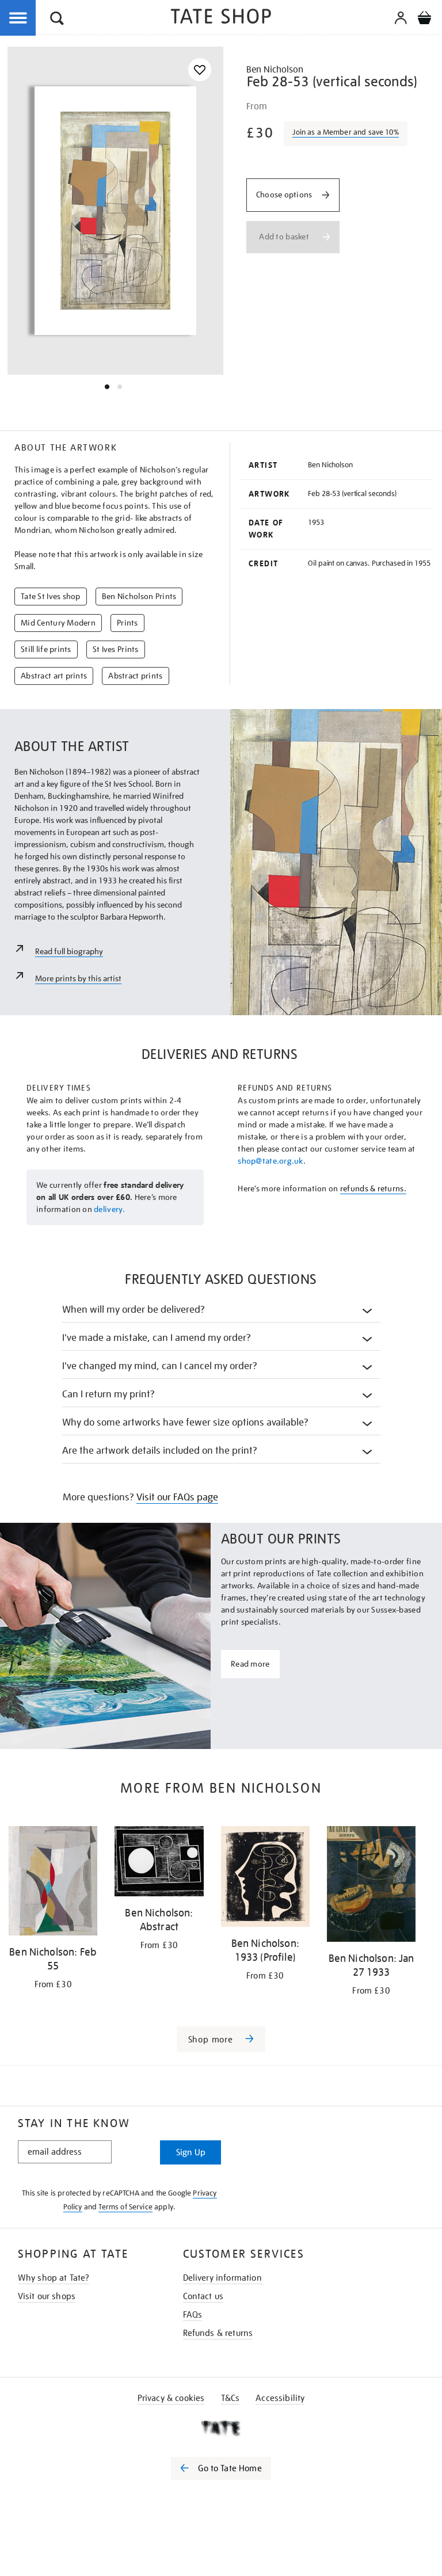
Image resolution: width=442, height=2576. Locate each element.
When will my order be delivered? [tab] (134, 1310)
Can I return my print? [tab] (108, 1394)
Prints (127, 623)
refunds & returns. (373, 1188)
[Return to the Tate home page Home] (221, 18)
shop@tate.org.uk (270, 1161)
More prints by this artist (78, 978)
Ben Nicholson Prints (139, 596)
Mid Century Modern (58, 623)
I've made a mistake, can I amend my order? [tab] (157, 1338)
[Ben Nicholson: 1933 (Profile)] (265, 1878)
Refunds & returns (218, 2333)
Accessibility (280, 2398)
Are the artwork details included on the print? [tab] (160, 1451)
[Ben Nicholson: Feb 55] (53, 1883)
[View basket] (424, 20)
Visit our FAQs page (177, 1497)
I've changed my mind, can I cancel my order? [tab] (160, 1366)
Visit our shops (47, 2296)
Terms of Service (125, 2207)
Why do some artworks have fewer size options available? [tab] (186, 1422)
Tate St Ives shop (51, 596)
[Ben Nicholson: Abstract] (159, 1863)
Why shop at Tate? (54, 2278)
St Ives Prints (116, 649)
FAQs (193, 2315)
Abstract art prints (54, 676)
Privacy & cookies (171, 2398)
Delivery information (222, 2278)
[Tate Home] (221, 2428)
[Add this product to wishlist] (200, 70)
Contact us (203, 2296)
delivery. (110, 1209)
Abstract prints (135, 676)
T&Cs (230, 2398)
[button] (57, 20)
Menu (18, 18)
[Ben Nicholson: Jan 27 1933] (371, 1886)
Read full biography (69, 951)
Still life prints (46, 649)
